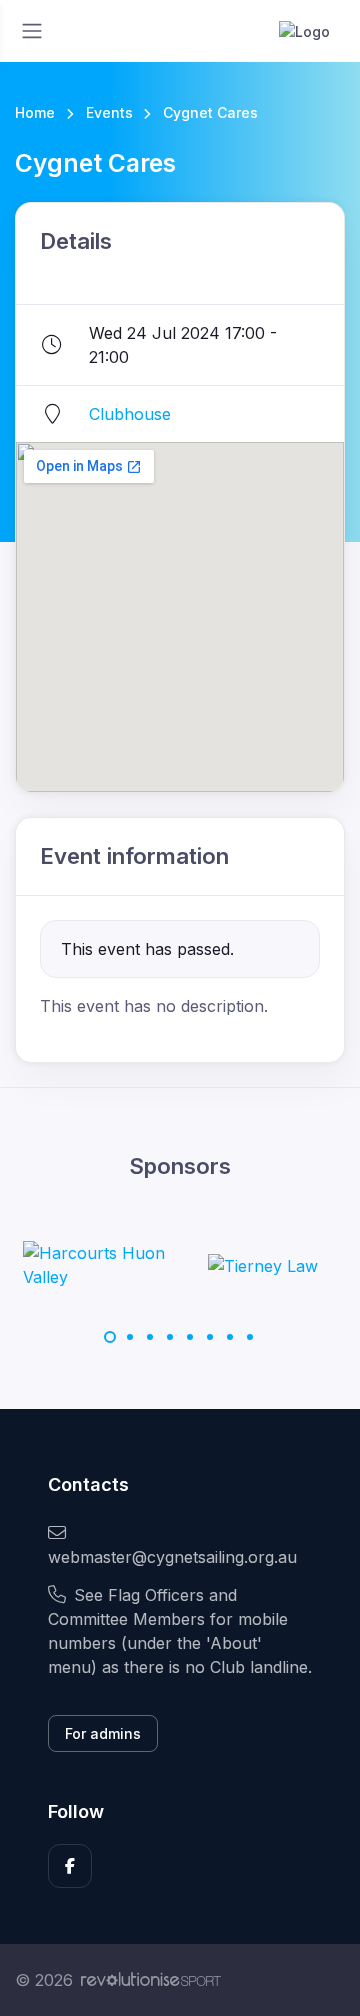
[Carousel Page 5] (190, 1337)
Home (35, 112)
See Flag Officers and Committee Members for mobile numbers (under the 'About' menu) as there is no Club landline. (180, 1631)
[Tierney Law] (263, 1265)
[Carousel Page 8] (250, 1337)
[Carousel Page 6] (210, 1337)
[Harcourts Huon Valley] (98, 1265)
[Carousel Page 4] (170, 1337)
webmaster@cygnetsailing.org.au (172, 1557)
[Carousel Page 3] (150, 1337)
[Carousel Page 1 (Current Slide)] (110, 1337)
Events (109, 112)
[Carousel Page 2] (130, 1337)
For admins (103, 1733)
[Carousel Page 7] (230, 1337)
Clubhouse (130, 414)
